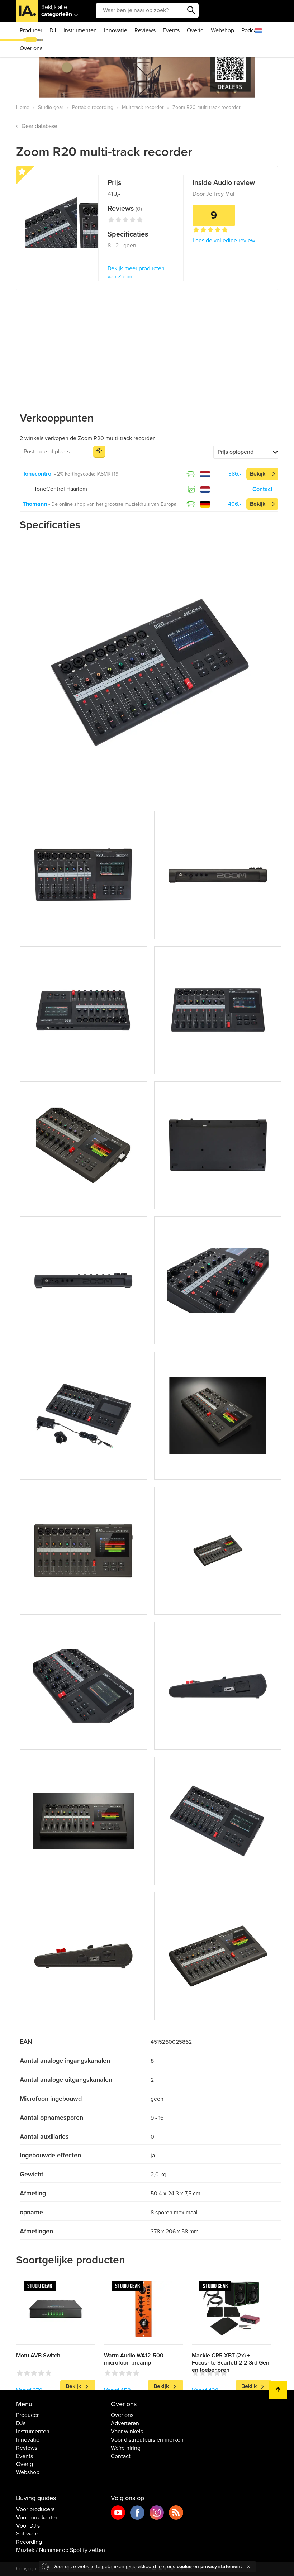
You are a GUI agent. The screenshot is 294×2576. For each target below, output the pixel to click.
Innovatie (116, 30)
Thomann (35, 504)
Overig (195, 30)
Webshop (222, 30)
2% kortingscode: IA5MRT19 (88, 474)
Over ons (31, 48)
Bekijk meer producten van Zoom (136, 273)
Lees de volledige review (224, 241)
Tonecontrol (38, 474)
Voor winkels (127, 2432)
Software (27, 2534)
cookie (184, 2567)
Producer (31, 30)
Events (171, 30)
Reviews (145, 30)
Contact (262, 489)
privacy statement (221, 2567)
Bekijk (258, 474)
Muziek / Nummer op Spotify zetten (61, 2550)
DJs (21, 2423)
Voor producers (35, 2509)
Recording (29, 2542)
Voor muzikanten (37, 2518)
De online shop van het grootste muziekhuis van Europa (114, 504)
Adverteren (125, 2423)
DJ (53, 30)
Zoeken (191, 10)
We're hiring (126, 2448)
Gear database (39, 126)
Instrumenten (80, 30)
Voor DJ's (28, 2526)
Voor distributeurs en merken (147, 2440)
